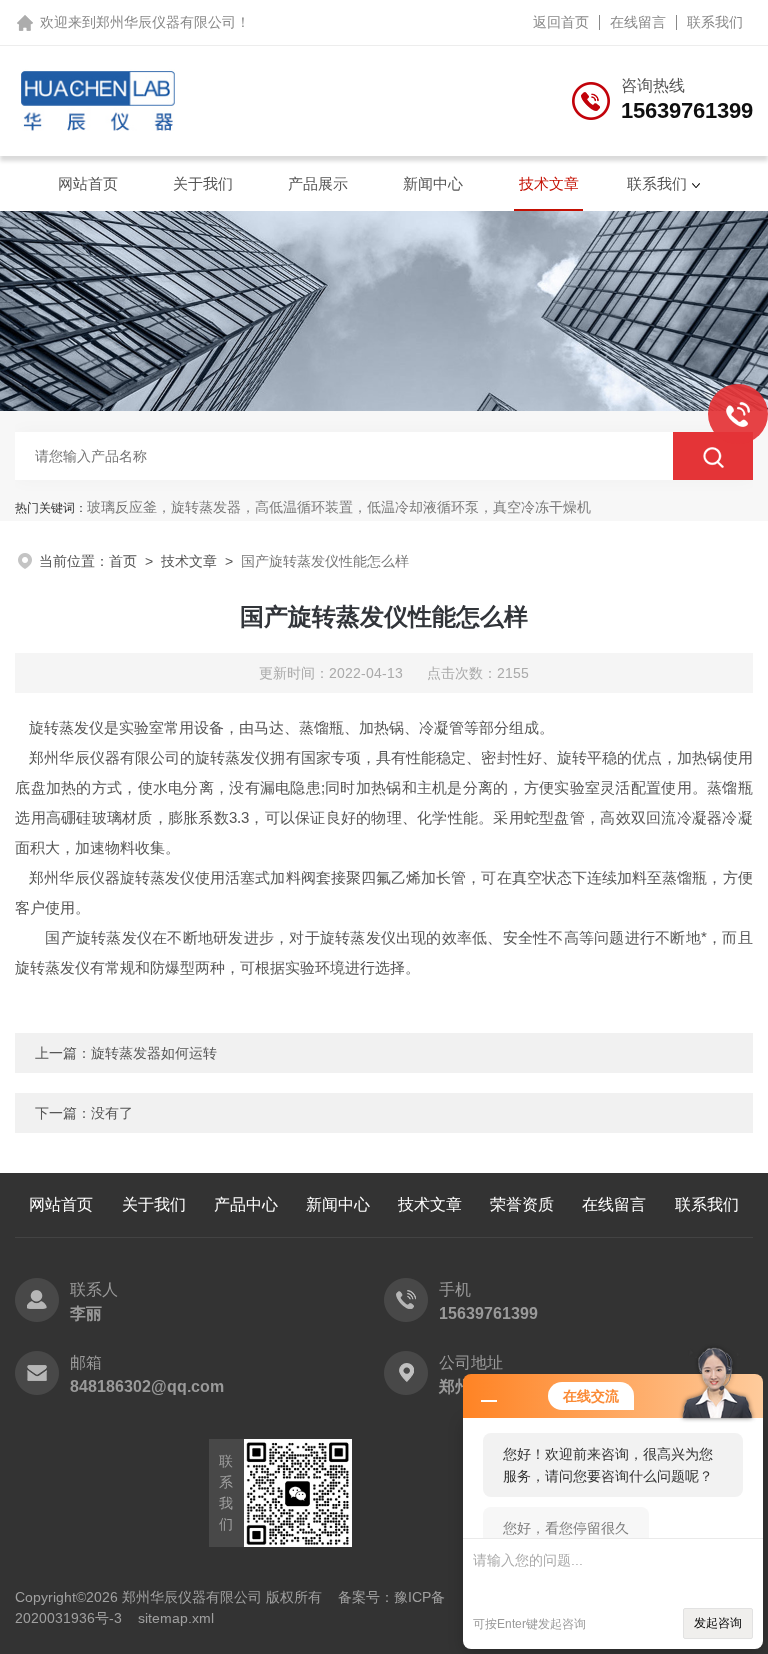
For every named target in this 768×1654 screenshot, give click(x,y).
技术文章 (549, 183)
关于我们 (203, 183)
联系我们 (715, 22)
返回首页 (561, 22)
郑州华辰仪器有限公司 (166, 22)
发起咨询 (718, 1623)
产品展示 (318, 183)
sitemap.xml (176, 1618)
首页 (123, 561)
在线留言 (638, 22)
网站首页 (88, 183)
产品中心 (246, 1204)
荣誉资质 (522, 1204)
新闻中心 (433, 183)
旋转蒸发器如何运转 (154, 1053)
